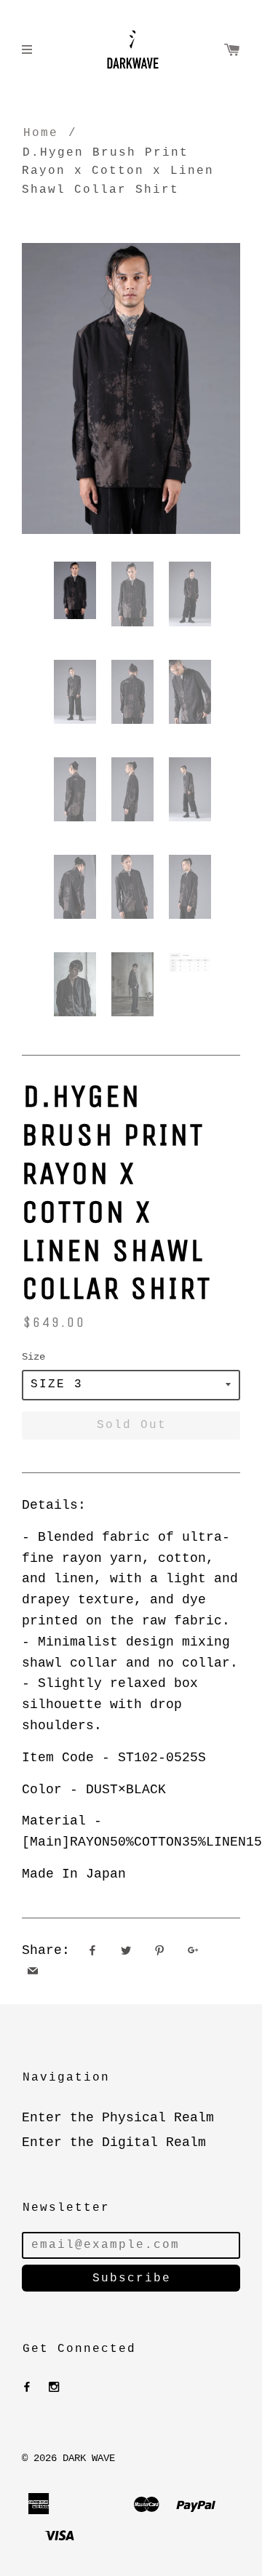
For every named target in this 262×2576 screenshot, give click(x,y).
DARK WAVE (89, 2458)
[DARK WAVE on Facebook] (27, 2388)
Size (33, 1357)
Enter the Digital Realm (114, 2142)
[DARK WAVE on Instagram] (54, 2388)
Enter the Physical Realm (118, 2118)
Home (41, 133)
